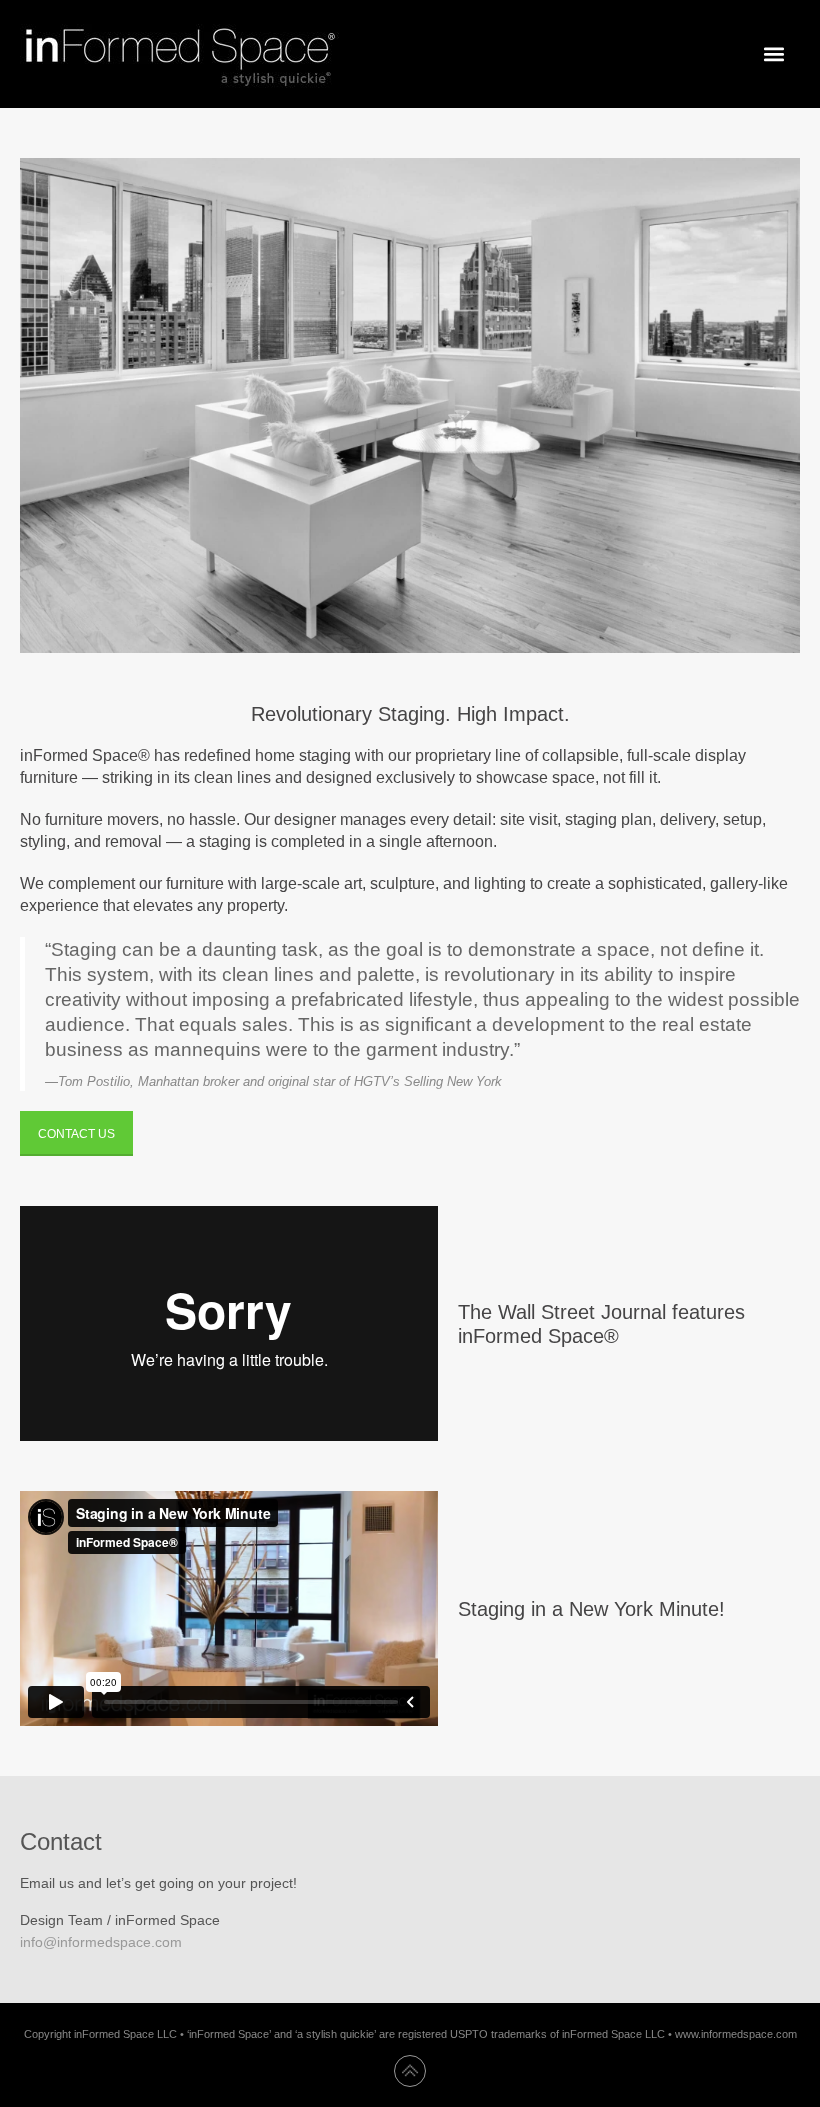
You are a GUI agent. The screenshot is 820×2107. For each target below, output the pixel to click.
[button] (773, 54)
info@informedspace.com (101, 1942)
